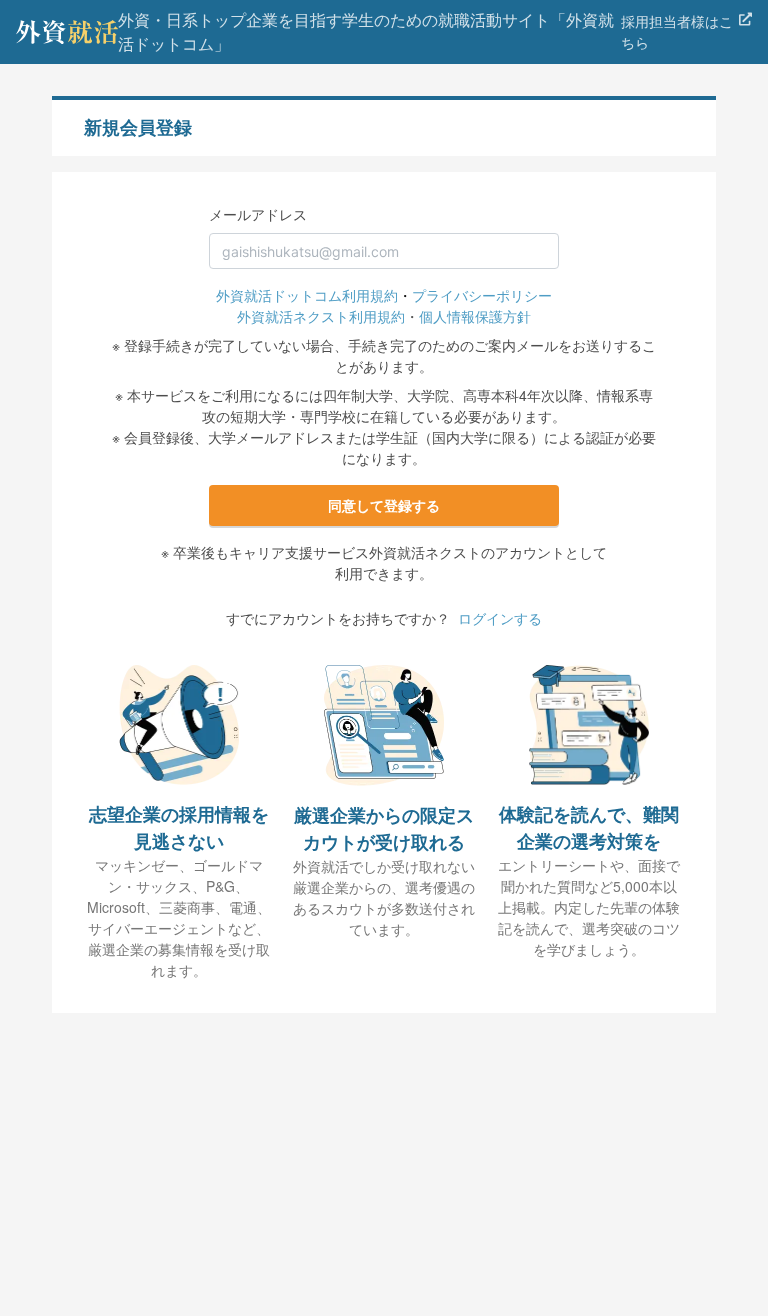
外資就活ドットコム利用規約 (307, 295)
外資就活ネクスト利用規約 (321, 316)
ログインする (500, 618)
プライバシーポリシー (482, 295)
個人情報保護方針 (475, 316)
